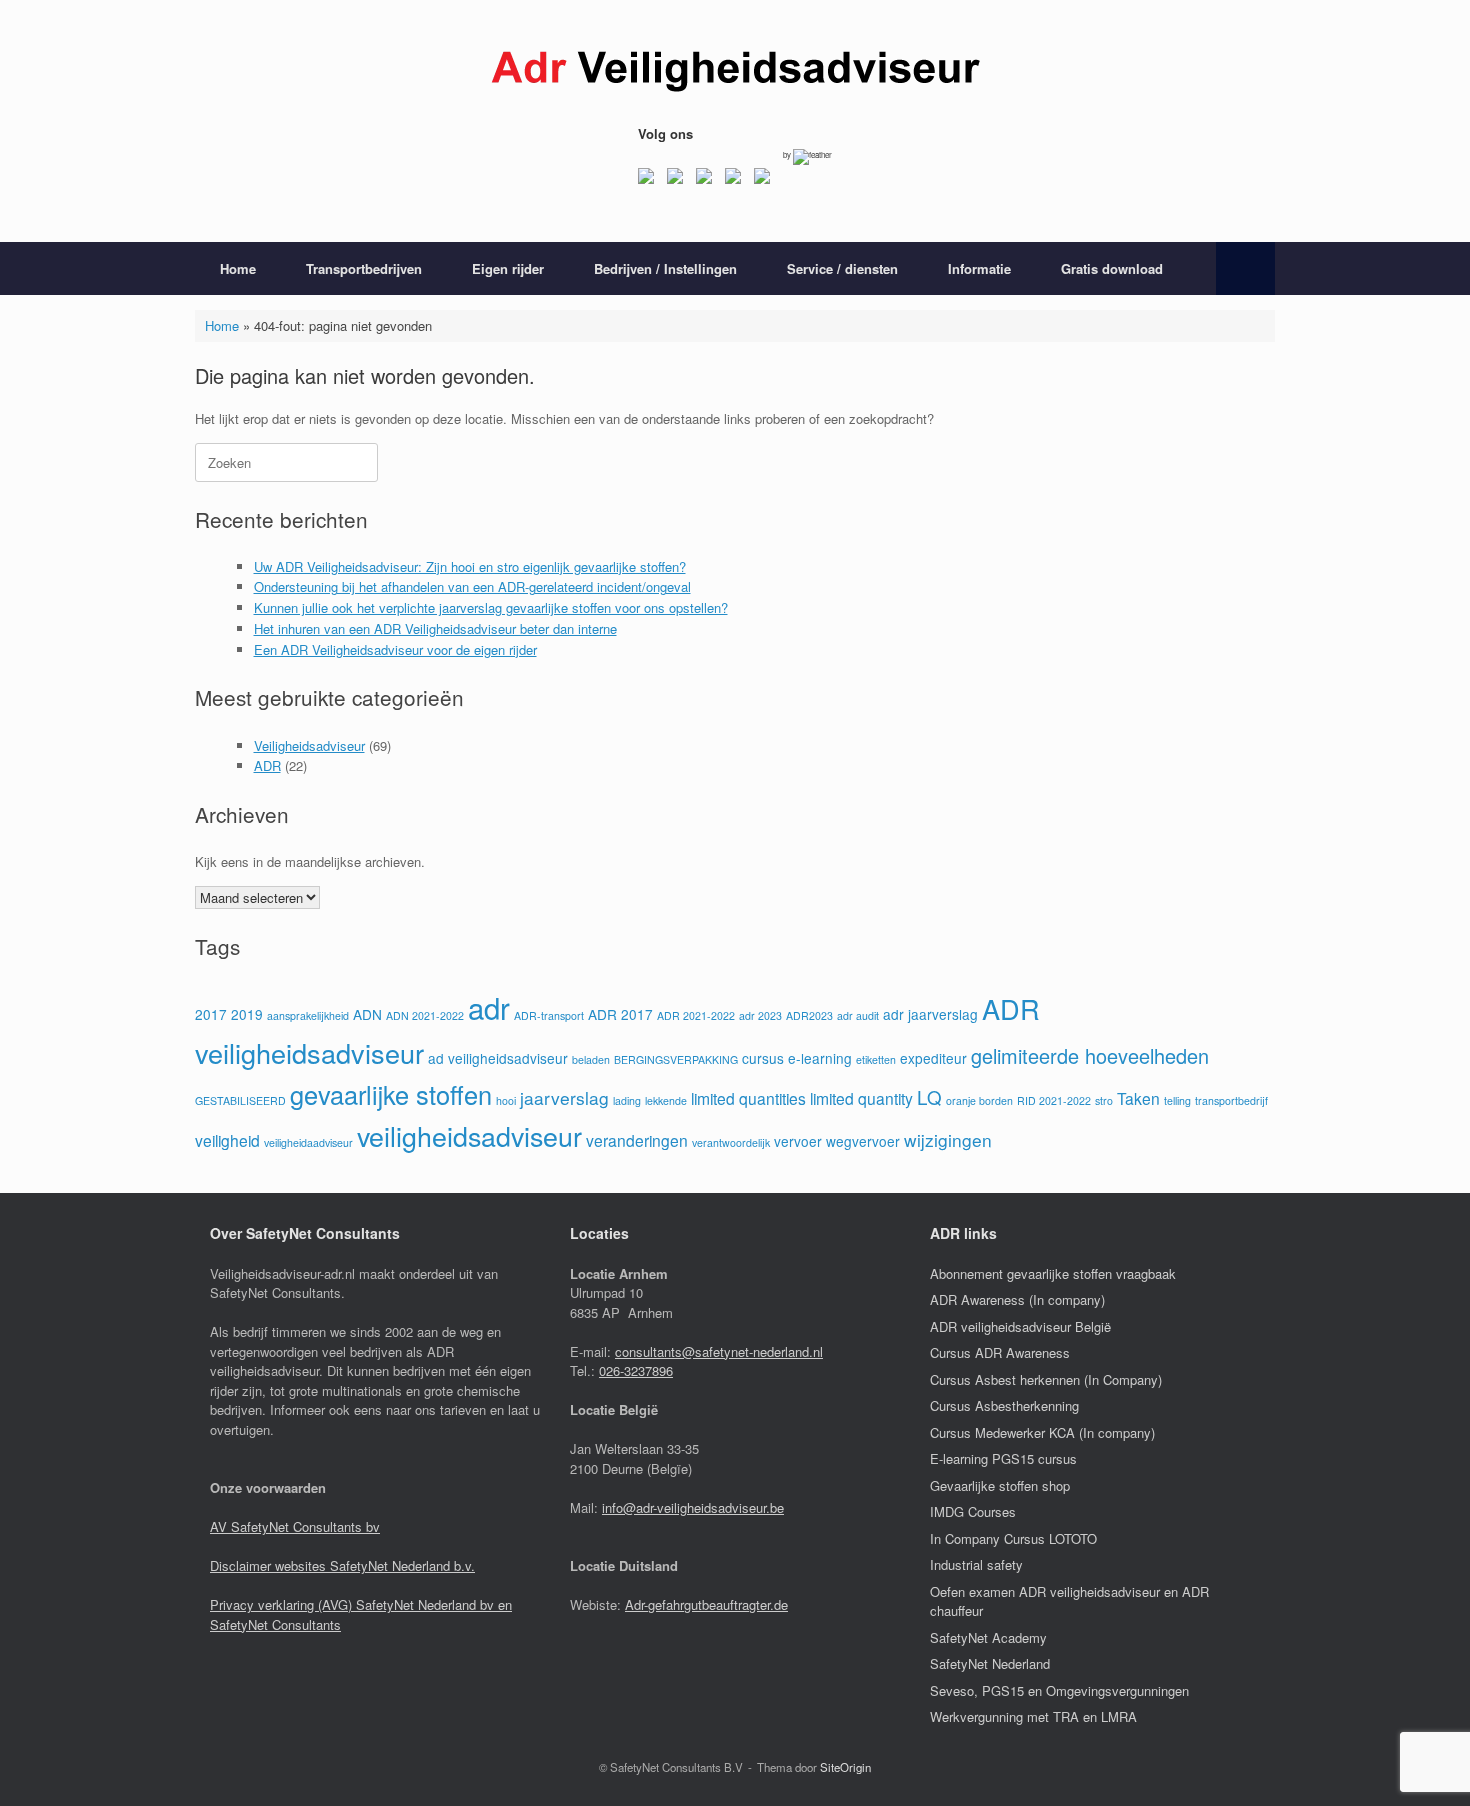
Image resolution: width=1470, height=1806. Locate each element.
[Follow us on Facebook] (650, 180)
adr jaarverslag (930, 1014)
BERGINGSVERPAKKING (676, 1059)
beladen (591, 1059)
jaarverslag (564, 1097)
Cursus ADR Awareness (1000, 1352)
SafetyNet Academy (988, 1637)
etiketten (876, 1059)
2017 (211, 1014)
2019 (247, 1014)
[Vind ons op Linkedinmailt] (708, 180)
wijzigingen (948, 1139)
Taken (1138, 1098)
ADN (367, 1014)
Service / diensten (842, 268)
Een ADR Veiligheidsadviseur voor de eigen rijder (395, 649)
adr (489, 1007)
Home (238, 268)
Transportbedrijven (364, 268)
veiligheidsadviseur (469, 1135)
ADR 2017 (620, 1014)
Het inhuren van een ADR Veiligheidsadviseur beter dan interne (435, 628)
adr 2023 (760, 1015)
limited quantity (861, 1098)
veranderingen (637, 1140)
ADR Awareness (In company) (1017, 1299)
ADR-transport (549, 1015)
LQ (929, 1096)
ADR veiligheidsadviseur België (1020, 1326)
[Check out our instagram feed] (766, 180)
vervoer (798, 1141)
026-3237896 (636, 1370)
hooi (506, 1100)
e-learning (820, 1058)
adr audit (858, 1015)
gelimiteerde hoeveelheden (1090, 1055)
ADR (267, 765)
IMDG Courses (973, 1511)
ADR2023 (809, 1015)
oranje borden (979, 1100)
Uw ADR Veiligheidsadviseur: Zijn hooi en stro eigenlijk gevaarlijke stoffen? (470, 566)
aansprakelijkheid (308, 1015)
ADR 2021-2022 (696, 1015)
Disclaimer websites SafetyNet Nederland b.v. (342, 1565)
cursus (763, 1058)
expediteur (933, 1058)
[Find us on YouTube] (737, 180)
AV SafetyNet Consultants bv (295, 1526)
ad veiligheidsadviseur (498, 1058)
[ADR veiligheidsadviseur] (735, 72)
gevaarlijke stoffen (391, 1094)
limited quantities (748, 1098)
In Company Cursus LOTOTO (1013, 1538)
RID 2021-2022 (1054, 1100)
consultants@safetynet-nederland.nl (719, 1351)
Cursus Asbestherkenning (1004, 1405)
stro (1104, 1100)
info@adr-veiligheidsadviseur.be (693, 1507)
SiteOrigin (845, 1767)
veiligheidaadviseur (308, 1142)
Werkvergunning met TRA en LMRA (1033, 1716)
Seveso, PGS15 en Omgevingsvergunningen (1059, 1690)
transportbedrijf (1231, 1100)
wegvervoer (863, 1141)
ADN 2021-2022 (425, 1015)
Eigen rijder (508, 268)
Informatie (979, 268)
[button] (1245, 268)
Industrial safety (976, 1564)
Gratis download (1112, 268)
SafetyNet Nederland (990, 1663)
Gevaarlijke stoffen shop (1000, 1485)
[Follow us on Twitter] (679, 180)
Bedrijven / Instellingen (665, 268)
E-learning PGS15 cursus (1003, 1458)
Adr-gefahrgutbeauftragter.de (706, 1604)
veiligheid (227, 1140)
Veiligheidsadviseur (309, 745)
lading (627, 1100)
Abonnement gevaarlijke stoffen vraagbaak (1053, 1273)
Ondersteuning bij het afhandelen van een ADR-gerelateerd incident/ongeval (472, 586)
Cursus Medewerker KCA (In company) (1042, 1432)
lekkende (666, 1100)
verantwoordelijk (731, 1142)
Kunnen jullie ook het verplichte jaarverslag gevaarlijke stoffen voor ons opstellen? (491, 607)
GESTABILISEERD (240, 1100)
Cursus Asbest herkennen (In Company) (1046, 1379)
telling (1177, 1100)
